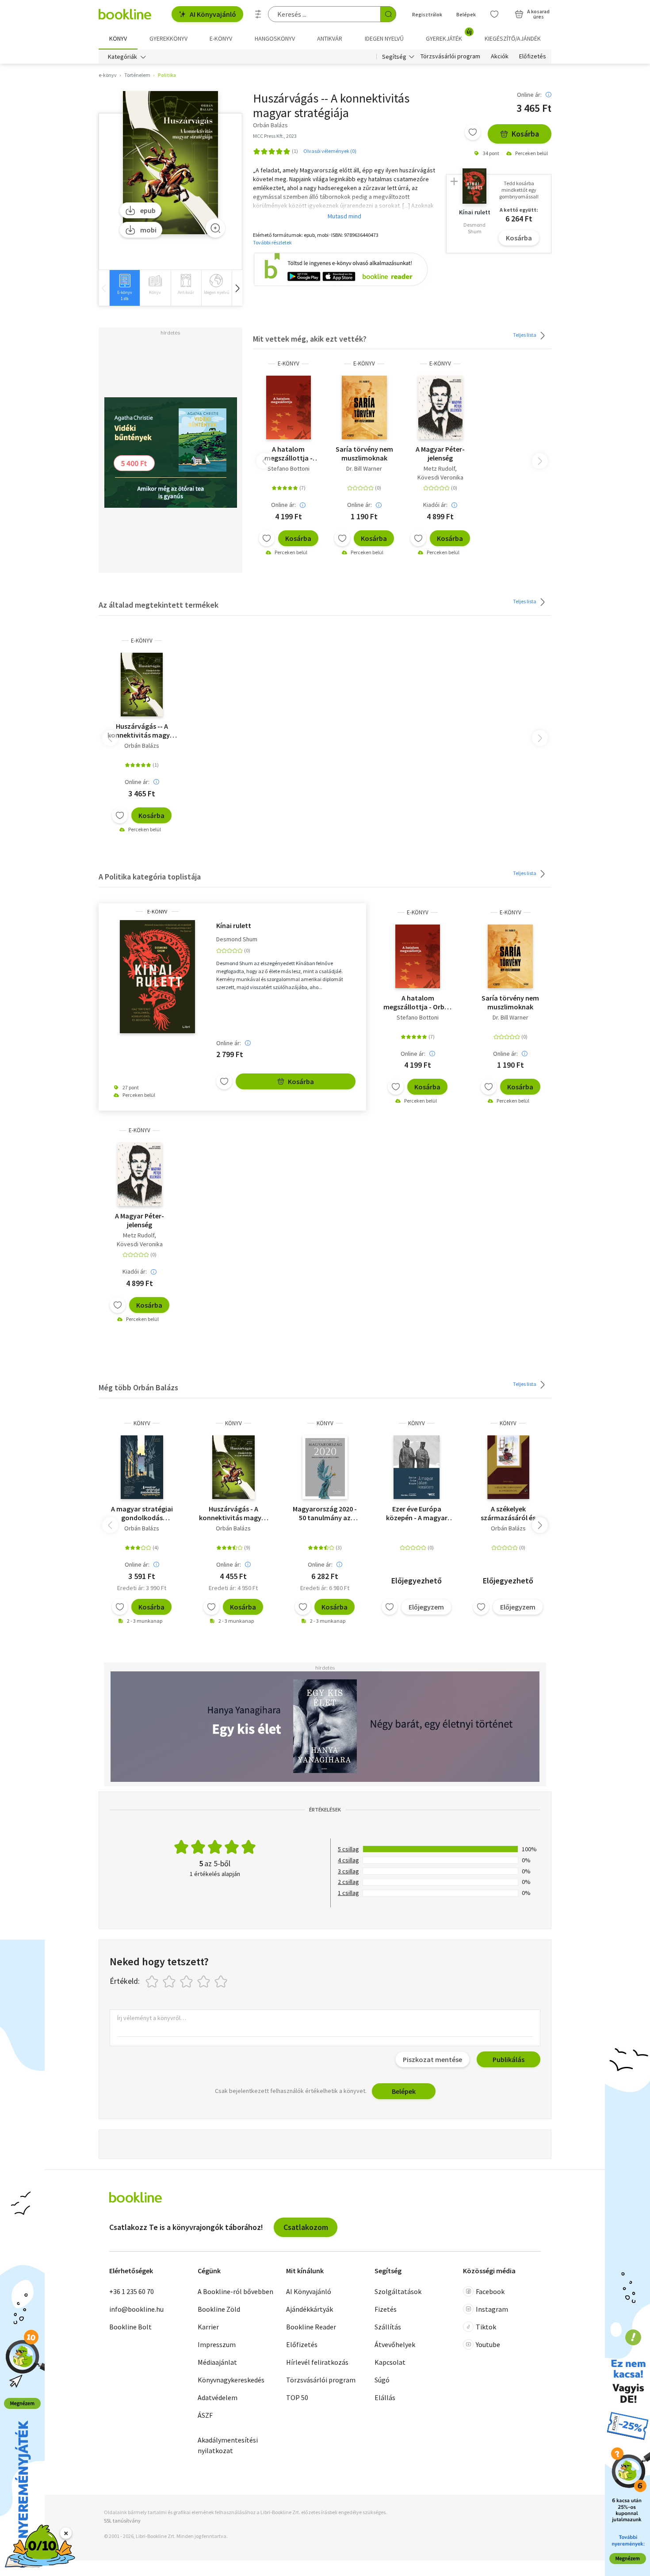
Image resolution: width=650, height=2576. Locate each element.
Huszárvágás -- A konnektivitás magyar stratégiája (142, 731)
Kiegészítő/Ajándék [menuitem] (513, 38)
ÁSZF (205, 2415)
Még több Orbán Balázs (138, 1387)
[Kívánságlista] (494, 14)
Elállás (385, 2397)
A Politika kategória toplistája (150, 877)
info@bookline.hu (136, 2309)
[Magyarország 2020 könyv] (325, 1467)
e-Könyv (289, 363)
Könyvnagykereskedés (231, 2380)
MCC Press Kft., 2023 (275, 136)
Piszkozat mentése (432, 2059)
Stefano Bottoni (289, 468)
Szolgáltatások (398, 2291)
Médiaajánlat (217, 2362)
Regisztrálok (427, 14)
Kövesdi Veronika (440, 477)
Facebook (490, 2291)
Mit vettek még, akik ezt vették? (310, 339)
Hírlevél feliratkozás (317, 2362)
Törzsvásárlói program (450, 57)
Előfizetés (533, 57)
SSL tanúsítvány (122, 2521)
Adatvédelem (218, 2397)
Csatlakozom (306, 2227)
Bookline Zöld (219, 2309)
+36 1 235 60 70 (132, 2291)
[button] (237, 288)
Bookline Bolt (130, 2327)
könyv (142, 1423)
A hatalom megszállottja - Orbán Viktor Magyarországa (288, 453)
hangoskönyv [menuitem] (275, 38)
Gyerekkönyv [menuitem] (168, 38)
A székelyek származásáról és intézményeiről (508, 1513)
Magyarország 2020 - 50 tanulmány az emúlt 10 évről (325, 1513)
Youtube (488, 2344)
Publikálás (509, 2059)
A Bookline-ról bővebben (235, 2291)
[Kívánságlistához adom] (473, 132)
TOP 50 (297, 2397)
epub (148, 210)
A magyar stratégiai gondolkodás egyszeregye (142, 1513)
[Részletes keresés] (258, 14)
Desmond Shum (237, 939)
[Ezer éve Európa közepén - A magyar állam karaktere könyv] (416, 1467)
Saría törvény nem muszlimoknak (364, 453)
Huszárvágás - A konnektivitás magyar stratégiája (233, 1513)
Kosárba (525, 134)
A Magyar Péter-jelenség (440, 453)
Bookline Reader (311, 2327)
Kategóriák (122, 57)
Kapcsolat (390, 2362)
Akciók (500, 57)
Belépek (466, 14)
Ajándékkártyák (310, 2309)
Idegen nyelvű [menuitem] (384, 38)
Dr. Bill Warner (364, 468)
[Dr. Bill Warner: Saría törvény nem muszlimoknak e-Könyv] (364, 407)
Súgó (382, 2380)
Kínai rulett (234, 925)
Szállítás (388, 2327)
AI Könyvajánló (213, 14)
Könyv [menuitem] (118, 38)
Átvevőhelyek (395, 2344)
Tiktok (486, 2327)
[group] (124, 288)
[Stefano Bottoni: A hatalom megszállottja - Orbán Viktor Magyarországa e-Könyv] (289, 407)
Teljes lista (525, 335)
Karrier (208, 2327)
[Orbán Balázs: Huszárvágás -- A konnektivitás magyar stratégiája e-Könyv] (170, 163)
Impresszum (217, 2344)
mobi (148, 230)
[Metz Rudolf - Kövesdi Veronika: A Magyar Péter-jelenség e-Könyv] (440, 407)
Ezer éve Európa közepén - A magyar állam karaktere (417, 1513)
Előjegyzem (426, 1607)
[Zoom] (215, 228)
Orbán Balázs (142, 746)
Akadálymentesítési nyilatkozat (228, 2445)
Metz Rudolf (439, 468)
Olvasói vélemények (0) (330, 151)
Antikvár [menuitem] (330, 38)
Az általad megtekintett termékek (159, 605)
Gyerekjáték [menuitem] (449, 35)
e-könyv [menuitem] (221, 38)
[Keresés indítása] (388, 14)
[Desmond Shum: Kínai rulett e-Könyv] (157, 977)
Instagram (492, 2309)
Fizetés (386, 2309)
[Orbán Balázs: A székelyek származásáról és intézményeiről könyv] (508, 1467)
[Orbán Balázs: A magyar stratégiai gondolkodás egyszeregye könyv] (142, 1467)
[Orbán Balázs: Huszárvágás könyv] (233, 1467)
